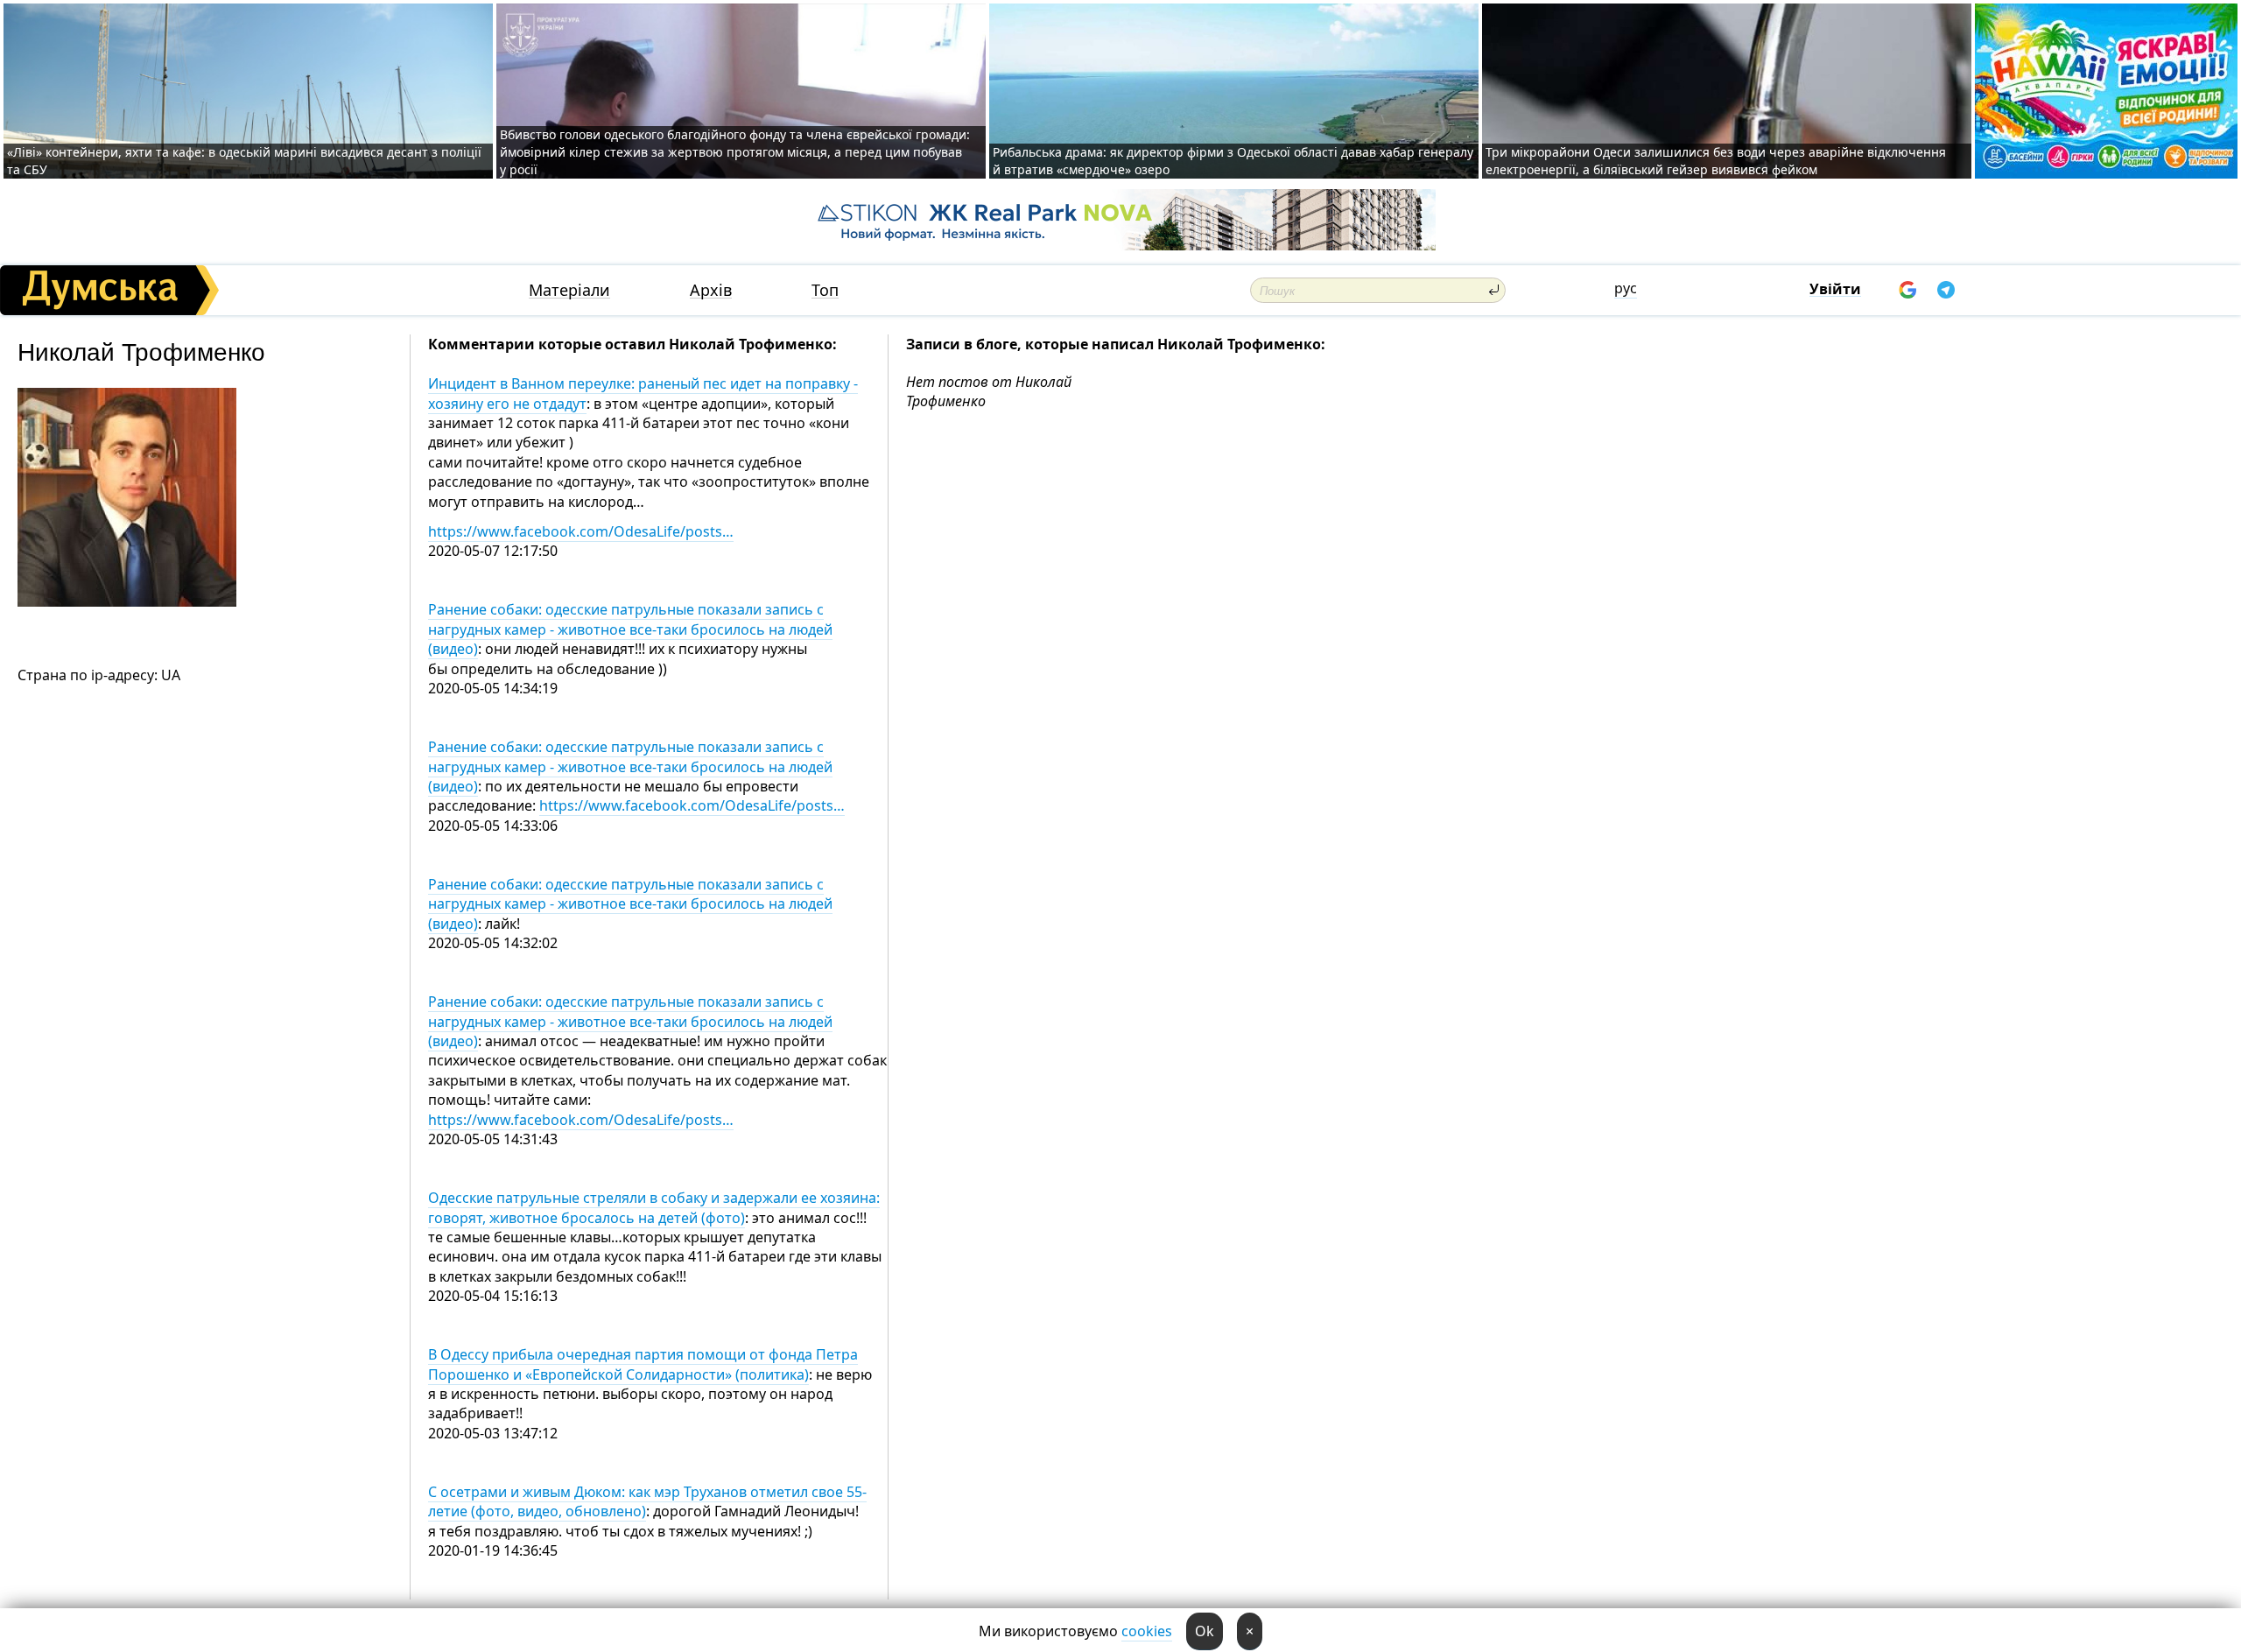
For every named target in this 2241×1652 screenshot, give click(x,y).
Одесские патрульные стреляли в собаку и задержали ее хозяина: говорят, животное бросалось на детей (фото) (654, 1207)
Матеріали (569, 290)
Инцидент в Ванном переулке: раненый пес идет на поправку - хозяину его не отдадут (643, 393)
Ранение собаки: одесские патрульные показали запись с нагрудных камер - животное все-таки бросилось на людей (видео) (630, 629)
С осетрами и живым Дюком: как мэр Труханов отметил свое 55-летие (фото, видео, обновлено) (647, 1501)
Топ (825, 290)
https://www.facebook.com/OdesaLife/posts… (581, 531)
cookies (1147, 1631)
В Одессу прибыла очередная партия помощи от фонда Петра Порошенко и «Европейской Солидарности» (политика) (643, 1364)
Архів (711, 290)
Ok (1205, 1631)
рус (1626, 288)
